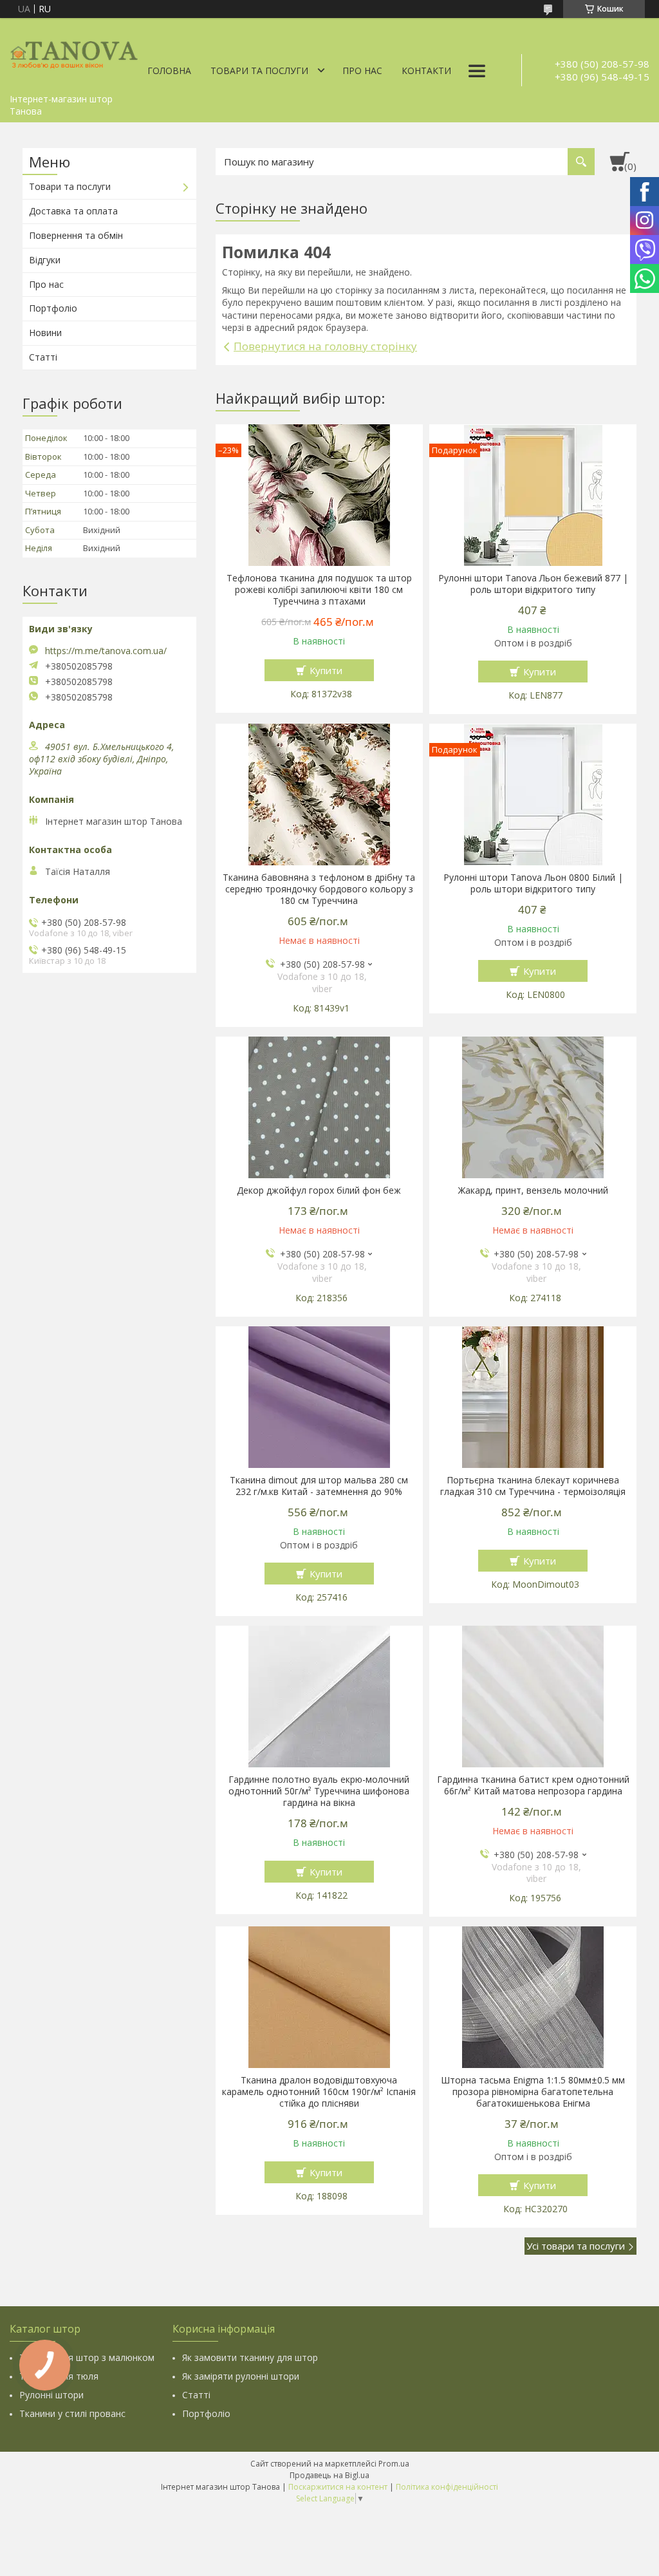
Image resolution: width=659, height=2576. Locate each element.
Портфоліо (53, 308)
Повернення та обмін (76, 235)
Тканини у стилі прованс (72, 2413)
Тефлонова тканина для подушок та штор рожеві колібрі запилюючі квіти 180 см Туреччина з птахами (319, 590)
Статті (43, 357)
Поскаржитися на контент (338, 2487)
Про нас (362, 71)
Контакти (426, 71)
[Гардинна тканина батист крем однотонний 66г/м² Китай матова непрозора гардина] (533, 1697)
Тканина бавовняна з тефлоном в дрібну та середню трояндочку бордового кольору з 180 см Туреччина (319, 889)
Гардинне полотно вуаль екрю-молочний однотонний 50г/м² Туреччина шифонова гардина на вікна (319, 1791)
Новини (45, 333)
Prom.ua (394, 2464)
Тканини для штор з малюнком (87, 2357)
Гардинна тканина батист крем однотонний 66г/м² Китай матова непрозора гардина (533, 1785)
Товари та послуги (259, 71)
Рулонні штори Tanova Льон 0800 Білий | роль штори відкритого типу (533, 883)
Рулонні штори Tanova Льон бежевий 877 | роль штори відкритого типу (533, 584)
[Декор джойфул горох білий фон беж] (319, 1107)
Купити (326, 670)
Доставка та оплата (73, 211)
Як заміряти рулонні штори (241, 2376)
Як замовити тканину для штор (250, 2357)
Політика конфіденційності (447, 2487)
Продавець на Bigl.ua (329, 2475)
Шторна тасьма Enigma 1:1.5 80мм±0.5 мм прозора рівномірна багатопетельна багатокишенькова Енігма (533, 2092)
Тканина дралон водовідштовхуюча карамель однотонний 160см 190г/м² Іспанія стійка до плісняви (319, 2092)
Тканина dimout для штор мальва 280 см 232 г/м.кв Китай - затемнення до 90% (319, 1486)
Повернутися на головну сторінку (325, 346)
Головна (169, 71)
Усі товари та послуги (576, 2246)
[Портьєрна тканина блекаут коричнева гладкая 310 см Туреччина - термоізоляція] (533, 1397)
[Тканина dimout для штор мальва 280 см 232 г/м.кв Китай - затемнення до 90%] (319, 1397)
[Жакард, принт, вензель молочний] (533, 1107)
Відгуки (45, 260)
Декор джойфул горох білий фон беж (319, 1190)
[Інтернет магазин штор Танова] (74, 53)
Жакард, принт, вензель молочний (533, 1190)
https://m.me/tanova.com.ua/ (106, 651)
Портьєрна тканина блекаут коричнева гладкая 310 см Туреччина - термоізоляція (533, 1486)
